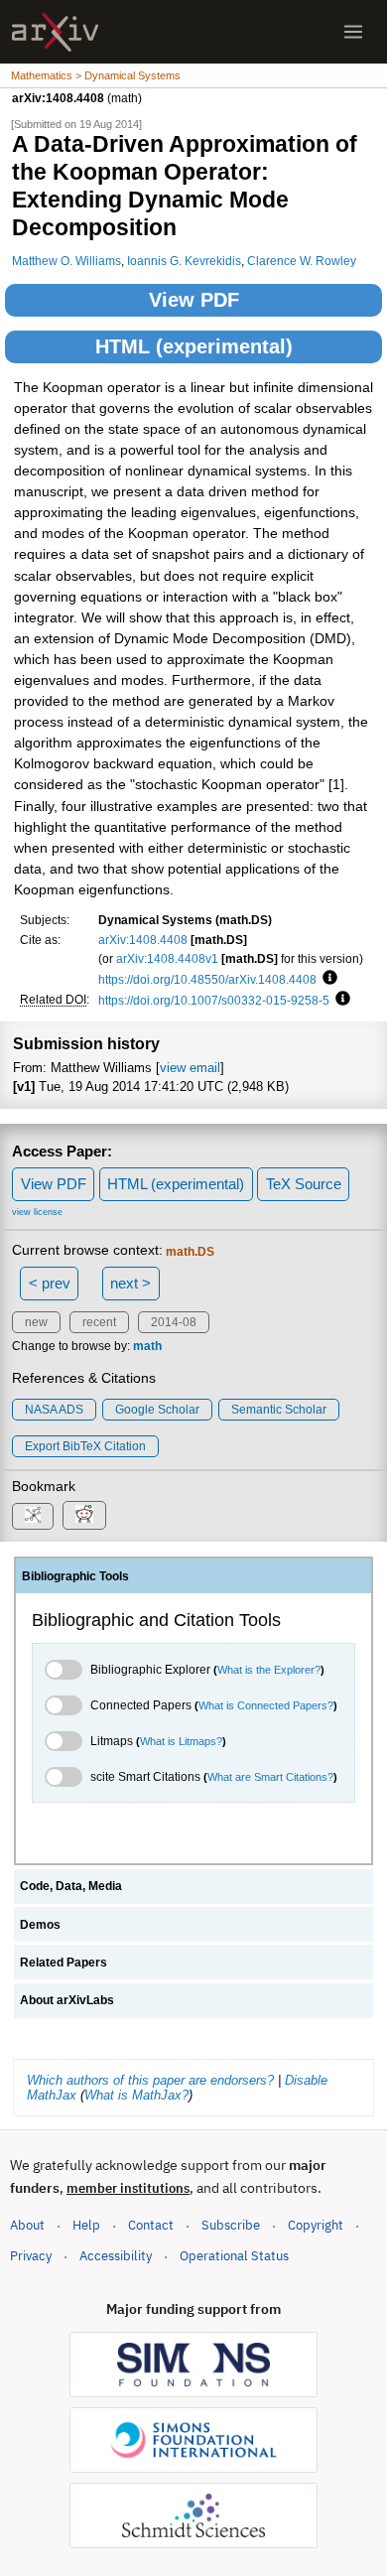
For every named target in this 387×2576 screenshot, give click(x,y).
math (147, 1346)
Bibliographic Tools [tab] (75, 1576)
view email (190, 1068)
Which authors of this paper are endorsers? (150, 2080)
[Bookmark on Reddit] (84, 1515)
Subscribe (231, 2225)
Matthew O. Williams (66, 261)
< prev (50, 1283)
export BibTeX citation (85, 1446)
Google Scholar (157, 1410)
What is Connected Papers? (266, 1705)
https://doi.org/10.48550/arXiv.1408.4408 (207, 979)
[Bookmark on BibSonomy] (33, 1516)
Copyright (316, 2225)
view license (37, 1212)
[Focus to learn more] (327, 979)
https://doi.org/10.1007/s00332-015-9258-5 (214, 1000)
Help (86, 2225)
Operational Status (234, 2255)
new (36, 1322)
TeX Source (304, 1184)
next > (130, 1283)
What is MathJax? (136, 2095)
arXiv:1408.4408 (143, 940)
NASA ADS (54, 1410)
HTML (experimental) (194, 346)
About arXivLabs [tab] (67, 2000)
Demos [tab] (40, 1925)
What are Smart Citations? (270, 1777)
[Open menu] (353, 32)
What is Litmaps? (181, 1741)
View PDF (194, 300)
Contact (151, 2225)
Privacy (31, 2256)
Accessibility (116, 2256)
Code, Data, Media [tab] (71, 1886)
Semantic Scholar (279, 1410)
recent (99, 1322)
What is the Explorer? (269, 1670)
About (27, 2225)
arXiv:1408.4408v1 (167, 958)
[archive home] (55, 32)
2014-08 (174, 1322)
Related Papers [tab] (64, 1963)
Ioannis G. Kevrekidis (184, 261)
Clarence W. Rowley (302, 261)
